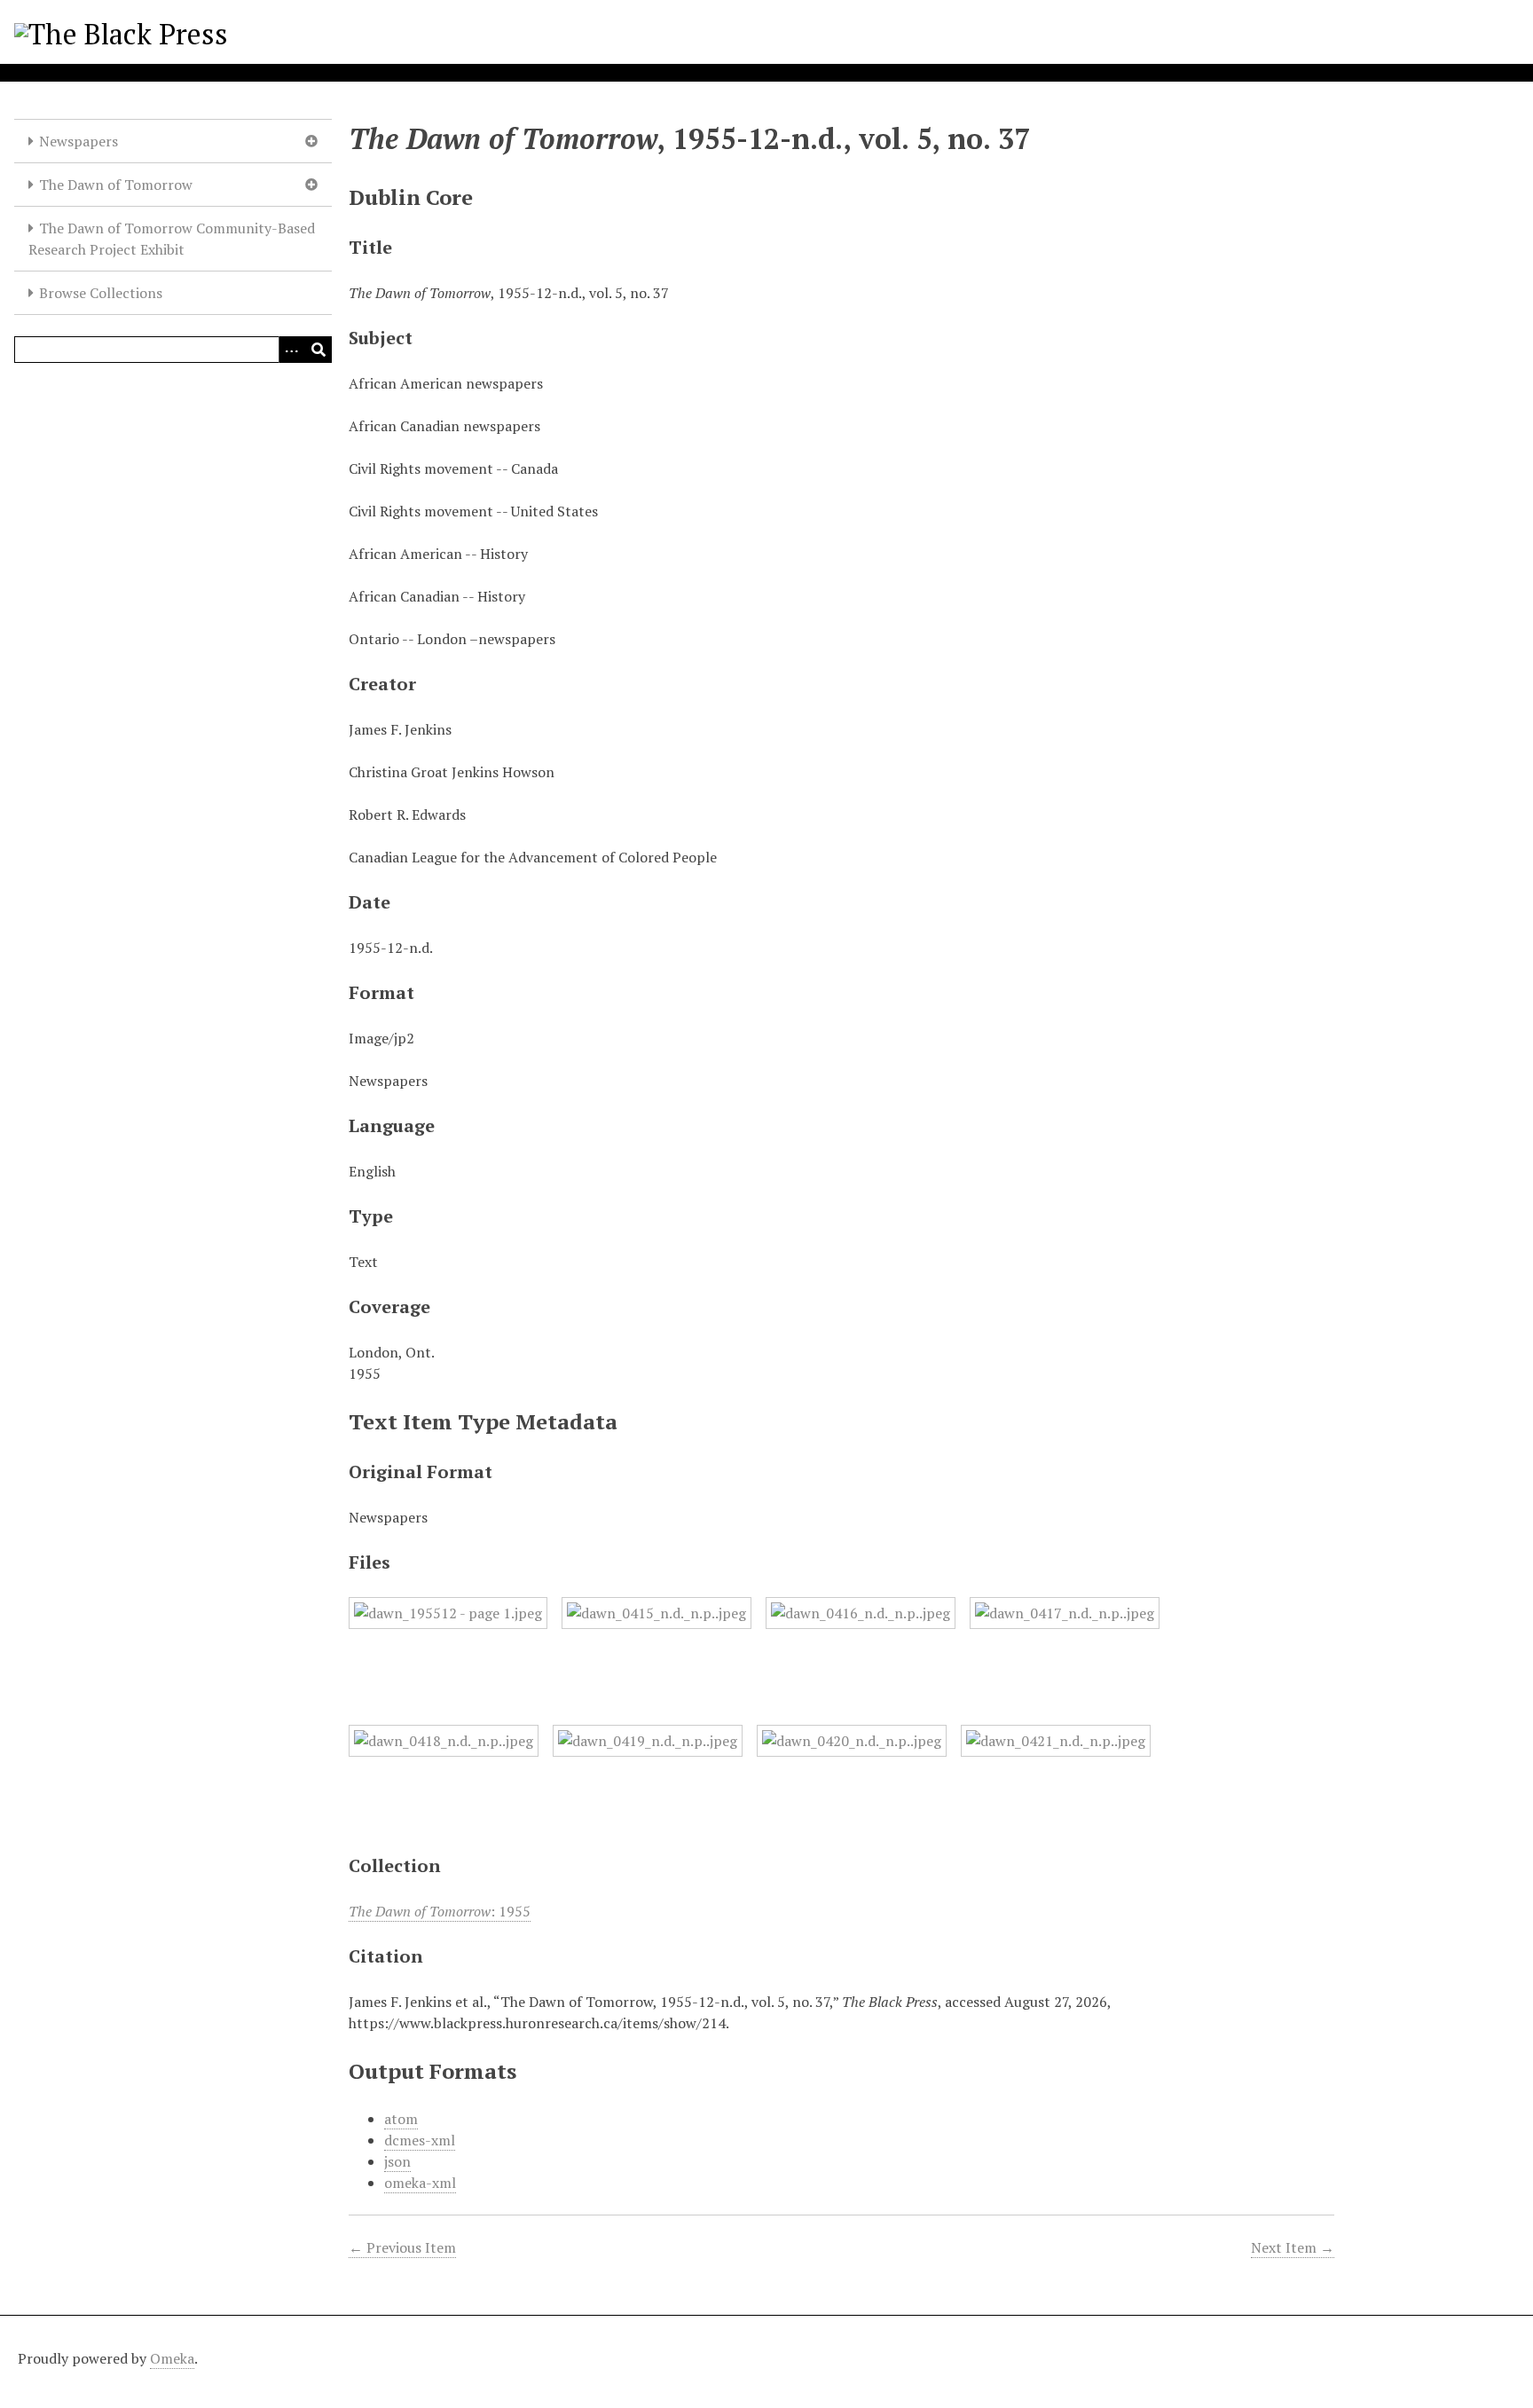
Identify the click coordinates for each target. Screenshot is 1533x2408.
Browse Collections (101, 293)
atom (401, 2119)
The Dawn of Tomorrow (116, 185)
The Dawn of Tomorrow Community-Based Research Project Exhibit (172, 239)
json (397, 2161)
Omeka (172, 2358)
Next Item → (1293, 2247)
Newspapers (79, 141)
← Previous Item (402, 2247)
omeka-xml (420, 2183)
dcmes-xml (420, 2140)
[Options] (292, 350)
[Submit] (318, 350)
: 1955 (440, 1911)
